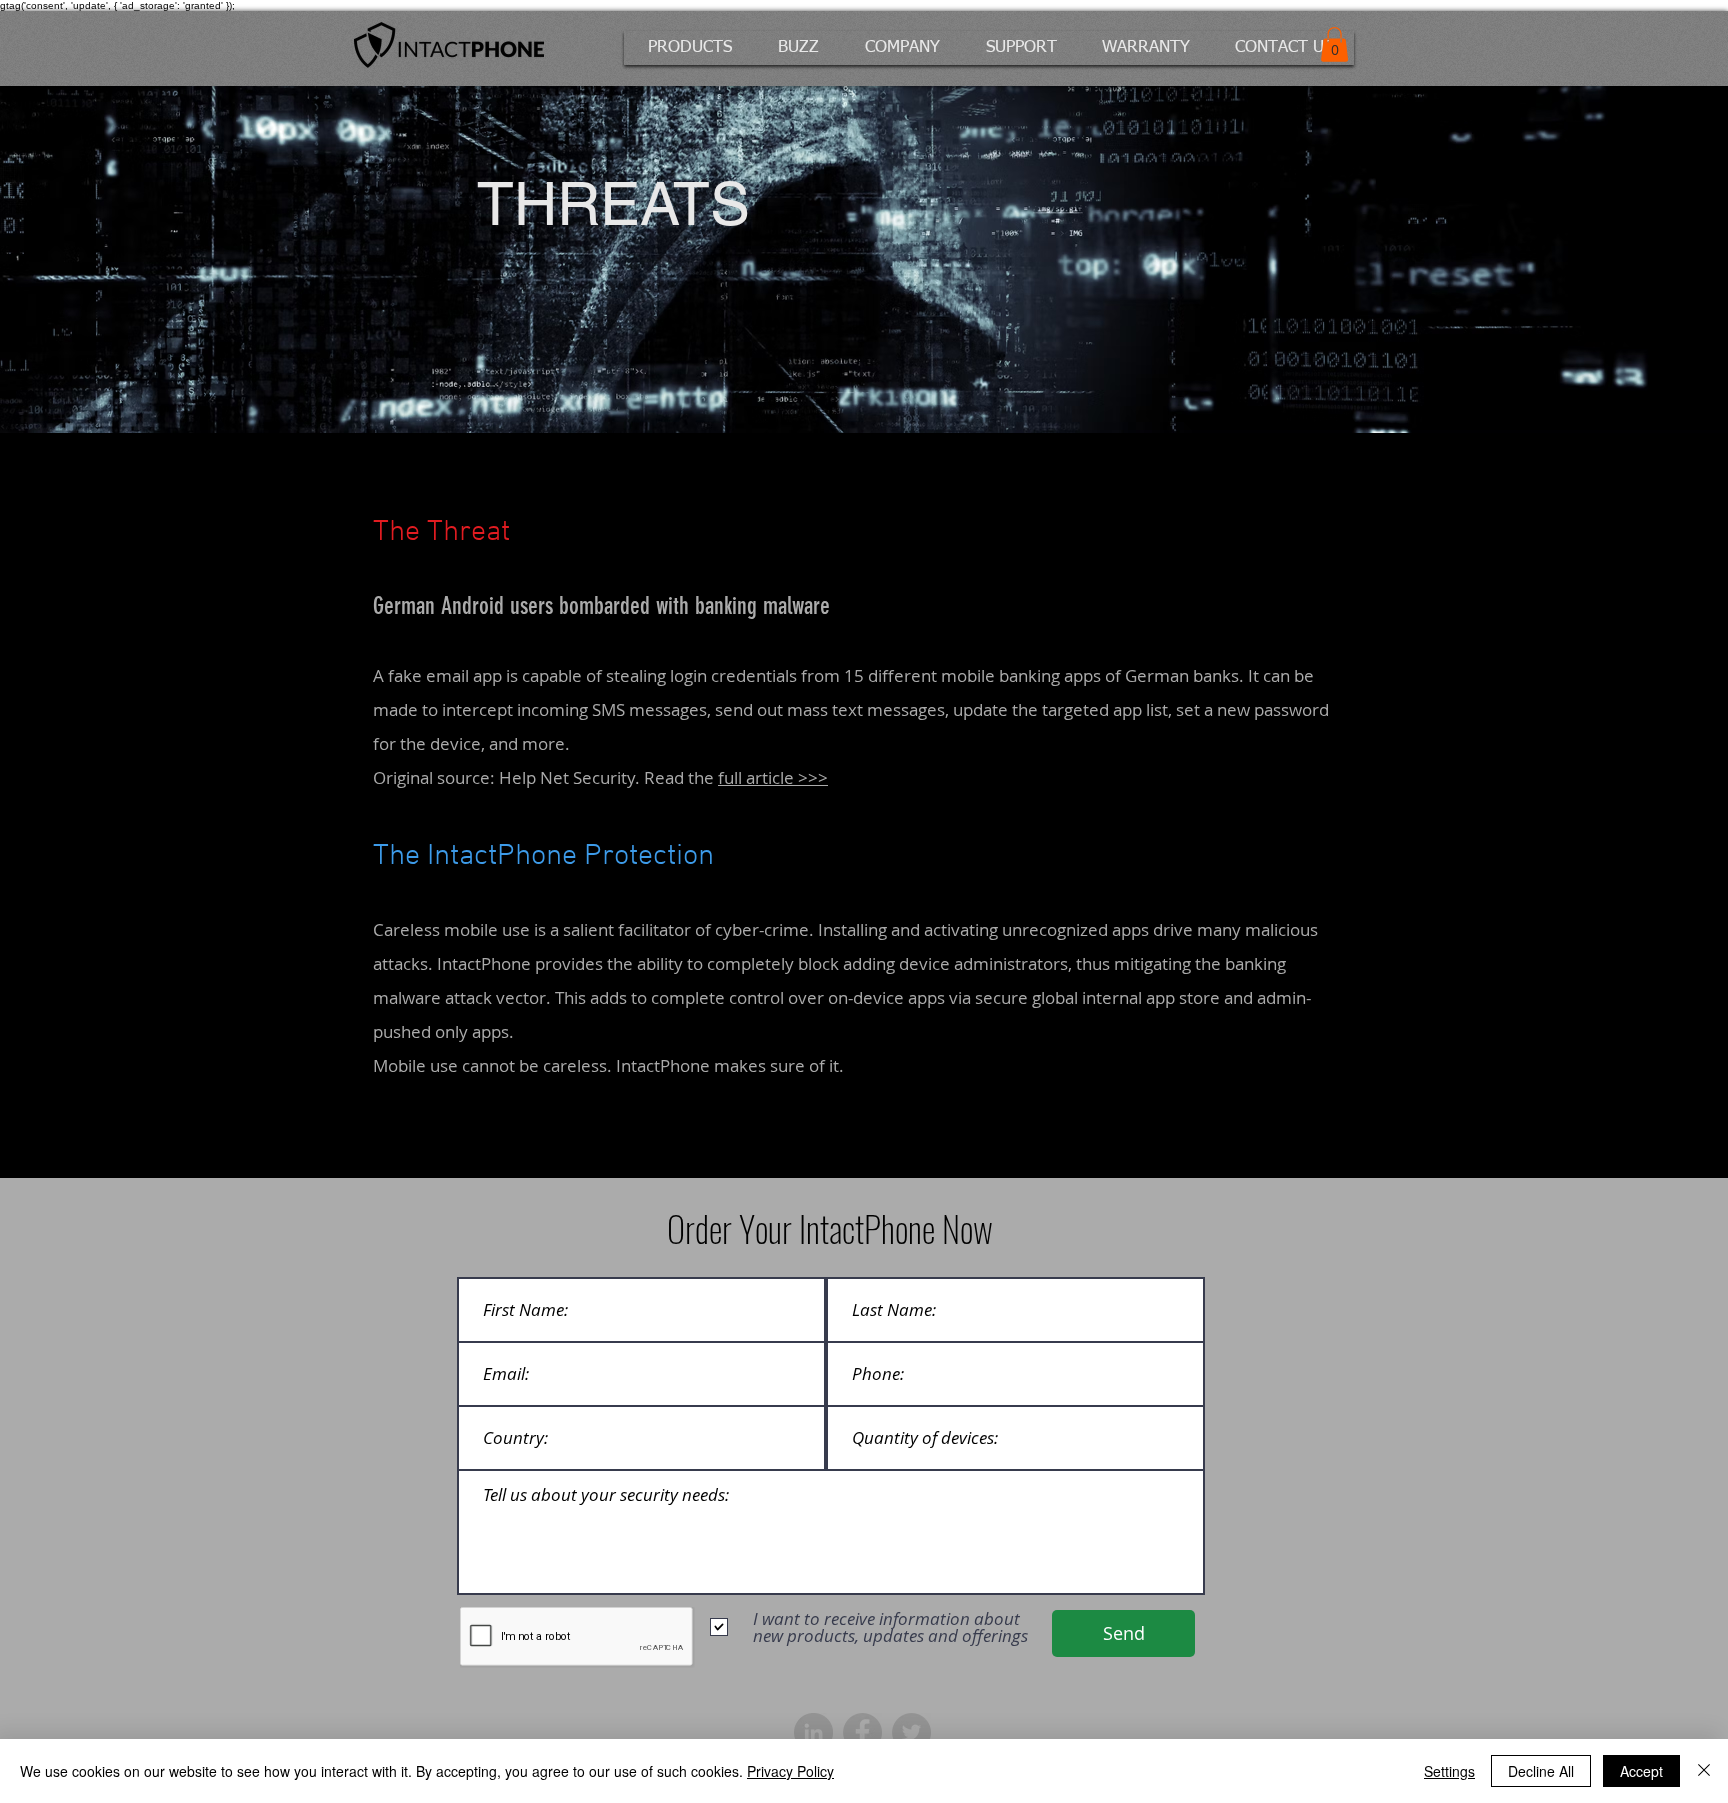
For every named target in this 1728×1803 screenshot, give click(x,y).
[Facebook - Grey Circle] (862, 1732)
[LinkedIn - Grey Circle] (813, 1732)
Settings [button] (1449, 1771)
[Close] (1704, 1771)
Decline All (1541, 1771)
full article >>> (773, 777)
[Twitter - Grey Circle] (911, 1732)
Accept (1641, 1771)
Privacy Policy (790, 1771)
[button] (691, 48)
